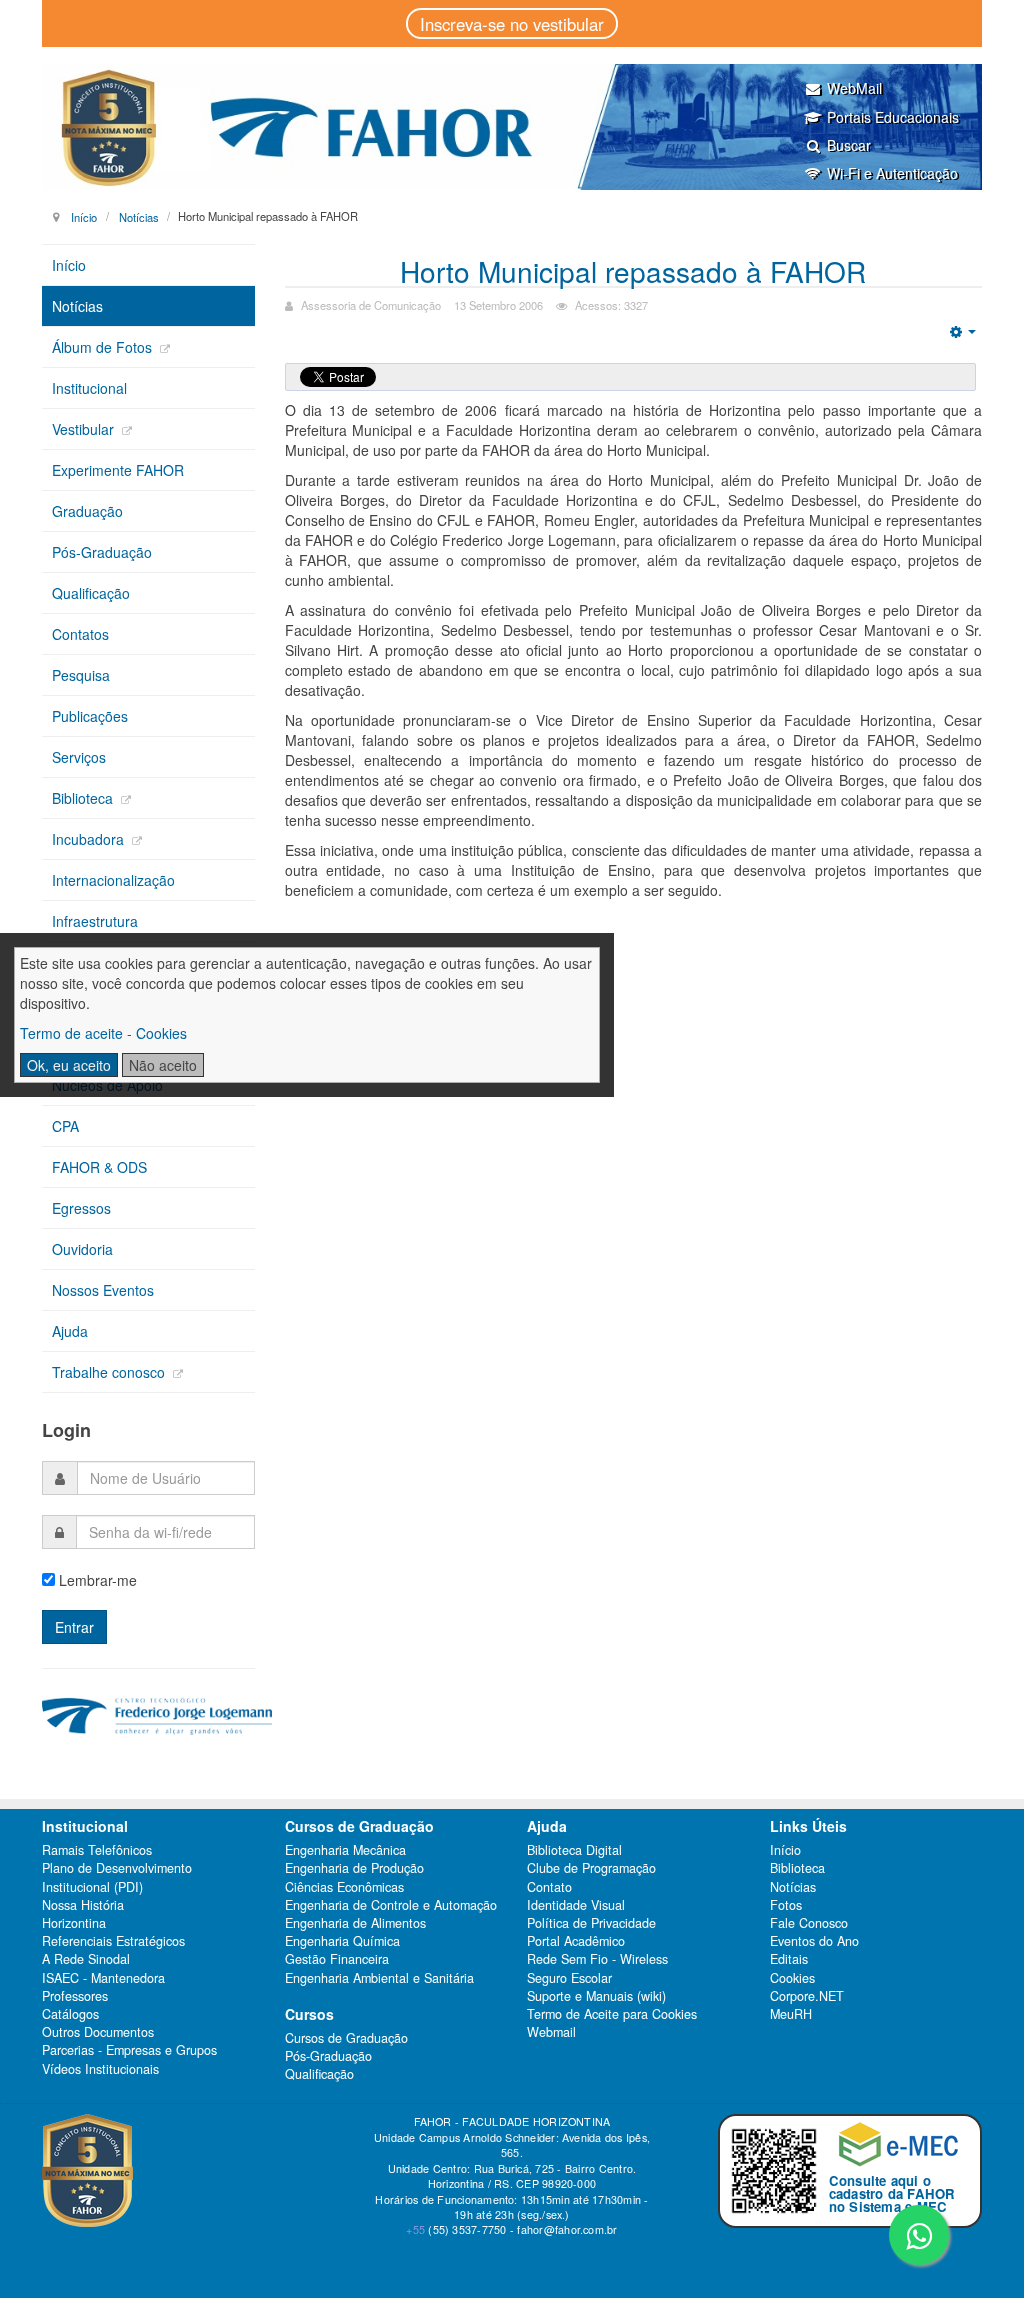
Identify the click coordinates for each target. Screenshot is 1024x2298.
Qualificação (91, 593)
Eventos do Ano (814, 1941)
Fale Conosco (809, 1923)
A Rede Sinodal (86, 1959)
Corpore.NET (807, 1996)
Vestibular (85, 429)
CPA (65, 1126)
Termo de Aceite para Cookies (612, 2014)
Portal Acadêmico (576, 1941)
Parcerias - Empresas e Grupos (129, 2050)
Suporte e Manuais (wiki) (596, 1996)
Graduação (87, 511)
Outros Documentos (98, 2032)
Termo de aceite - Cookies (103, 1033)
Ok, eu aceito (69, 1065)
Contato (549, 1887)
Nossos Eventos (103, 1290)
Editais (789, 1959)
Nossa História (83, 1905)
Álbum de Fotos (104, 347)
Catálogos (70, 2014)
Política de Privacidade (591, 1923)
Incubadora (90, 839)
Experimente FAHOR (118, 470)
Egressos (81, 1208)
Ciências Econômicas (344, 1887)
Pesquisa (81, 675)
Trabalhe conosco (110, 1372)
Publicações (90, 716)
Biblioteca (84, 798)
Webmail (551, 2032)
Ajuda (70, 1331)
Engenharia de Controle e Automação (391, 1905)
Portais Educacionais (893, 117)
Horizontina (74, 1923)
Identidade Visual (576, 1905)
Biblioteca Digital (574, 1850)
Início (84, 216)
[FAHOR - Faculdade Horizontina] (512, 127)
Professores (75, 1996)
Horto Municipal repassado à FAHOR (633, 271)
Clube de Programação (591, 1868)
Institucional (89, 388)
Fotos (786, 1905)
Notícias (139, 216)
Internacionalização (113, 880)
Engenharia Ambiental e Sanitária (379, 1978)
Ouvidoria (82, 1249)
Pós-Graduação (102, 552)
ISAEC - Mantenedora (103, 1978)
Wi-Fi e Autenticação (892, 173)
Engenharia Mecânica (345, 1850)
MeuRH (791, 2014)
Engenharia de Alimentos (355, 1923)
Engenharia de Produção (354, 1868)
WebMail (854, 88)
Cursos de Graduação (346, 2038)
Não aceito (163, 1065)
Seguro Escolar (569, 1978)
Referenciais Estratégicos (113, 1941)
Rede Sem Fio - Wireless (597, 1959)
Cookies (792, 1978)
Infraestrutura (95, 921)
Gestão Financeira (337, 1959)
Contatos (80, 634)
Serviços (79, 757)
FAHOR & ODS (99, 1167)
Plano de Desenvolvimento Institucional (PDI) (117, 1877)
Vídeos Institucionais (100, 2069)
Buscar (849, 145)
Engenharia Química (342, 1941)
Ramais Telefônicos (97, 1850)
